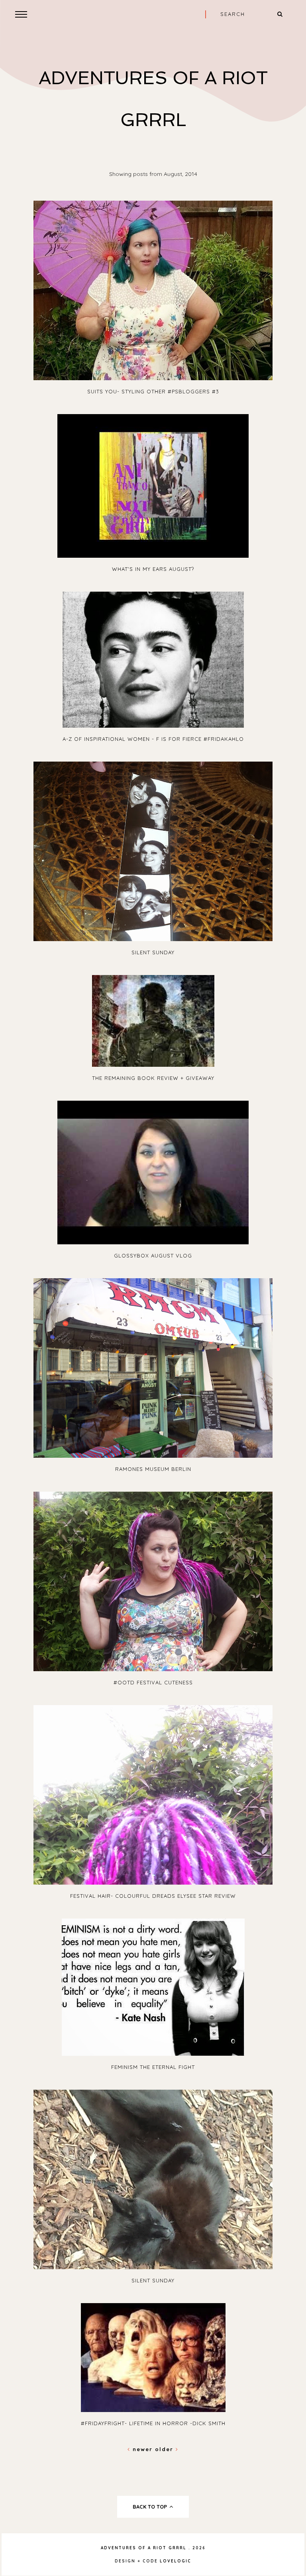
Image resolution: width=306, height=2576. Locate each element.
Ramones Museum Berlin (153, 1469)
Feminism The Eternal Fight (153, 2067)
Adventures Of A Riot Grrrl (144, 2548)
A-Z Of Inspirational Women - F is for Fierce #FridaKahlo (153, 739)
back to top (151, 2507)
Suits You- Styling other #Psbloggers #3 (153, 391)
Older (165, 2449)
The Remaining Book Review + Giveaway (153, 1078)
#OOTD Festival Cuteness (153, 1682)
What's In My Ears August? (153, 569)
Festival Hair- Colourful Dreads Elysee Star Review (153, 1896)
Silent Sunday (153, 952)
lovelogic (176, 2561)
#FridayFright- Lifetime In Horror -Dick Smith (153, 2423)
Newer (143, 2449)
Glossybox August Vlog (153, 1255)
